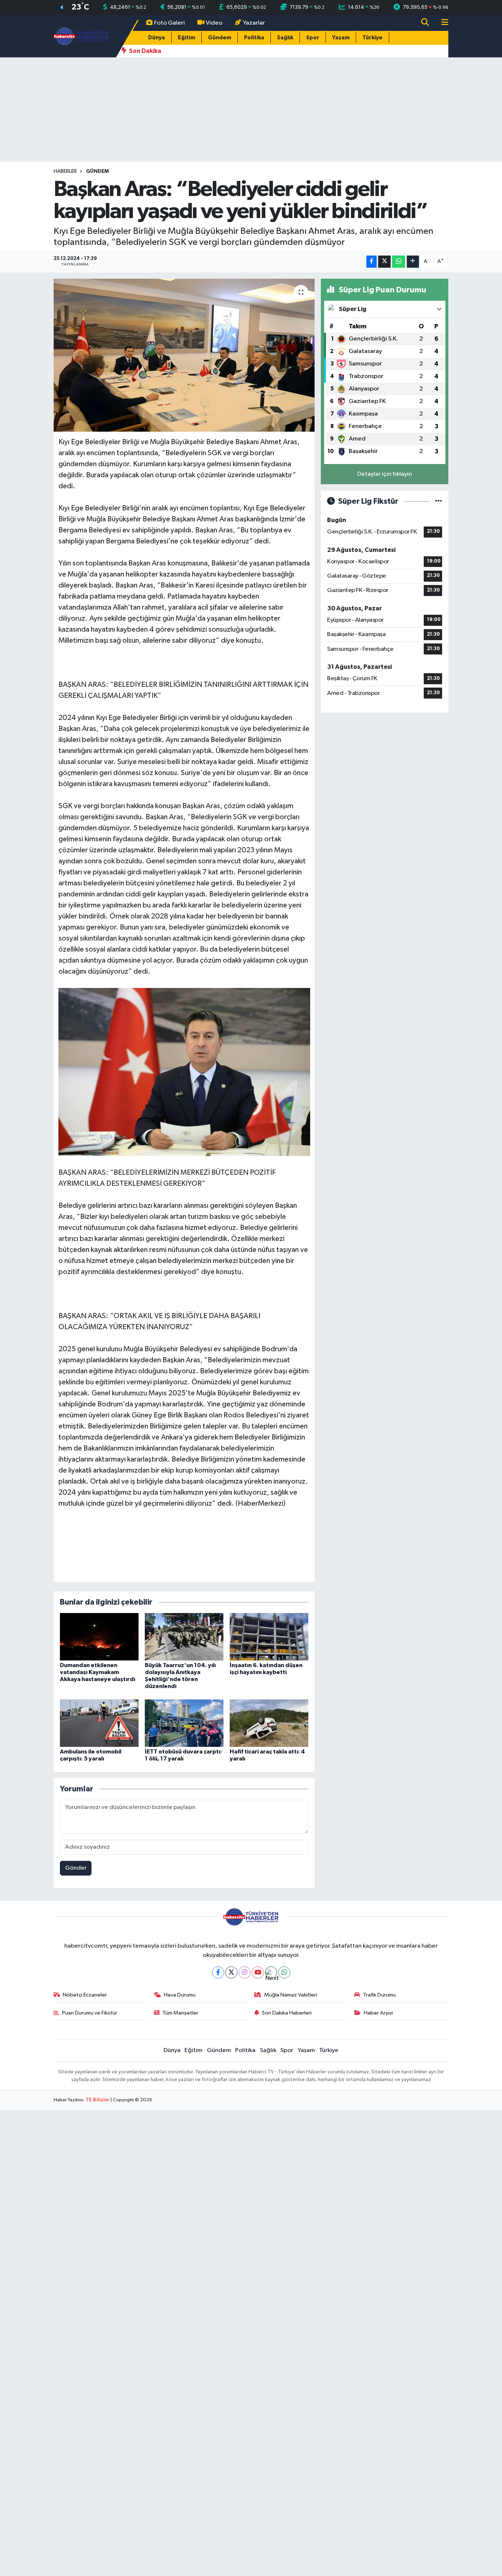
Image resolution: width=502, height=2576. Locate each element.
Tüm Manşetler (180, 2013)
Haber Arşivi (378, 2013)
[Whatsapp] (284, 1972)
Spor (313, 38)
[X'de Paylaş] (384, 262)
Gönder (76, 1868)
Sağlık (285, 38)
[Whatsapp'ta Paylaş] (399, 262)
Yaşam (341, 38)
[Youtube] (258, 1972)
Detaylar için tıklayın (385, 474)
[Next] (271, 1972)
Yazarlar (254, 23)
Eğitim (187, 38)
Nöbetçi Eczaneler (85, 1995)
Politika (254, 38)
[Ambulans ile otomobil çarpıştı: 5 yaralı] (99, 1723)
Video (214, 23)
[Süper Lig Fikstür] (439, 501)
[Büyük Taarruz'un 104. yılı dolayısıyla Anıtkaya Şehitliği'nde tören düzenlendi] (184, 1636)
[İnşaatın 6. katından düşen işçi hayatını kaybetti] (269, 1636)
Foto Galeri (169, 23)
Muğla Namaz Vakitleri (291, 1995)
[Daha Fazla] (413, 262)
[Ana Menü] (442, 23)
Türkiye (372, 38)
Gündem (220, 38)
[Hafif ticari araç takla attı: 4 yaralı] (269, 1723)
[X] (231, 1972)
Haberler (65, 171)
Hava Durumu (180, 1995)
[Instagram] (245, 1972)
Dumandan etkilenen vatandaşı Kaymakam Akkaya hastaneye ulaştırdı (98, 1672)
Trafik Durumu (379, 1995)
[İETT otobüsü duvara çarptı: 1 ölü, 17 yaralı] (184, 1723)
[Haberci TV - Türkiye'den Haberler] (81, 36)
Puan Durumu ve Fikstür (90, 2013)
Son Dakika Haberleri (287, 2013)
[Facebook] (218, 1972)
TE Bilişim (97, 2100)
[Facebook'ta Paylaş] (372, 262)
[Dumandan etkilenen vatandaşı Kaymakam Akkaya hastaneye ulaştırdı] (99, 1636)
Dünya (157, 38)
